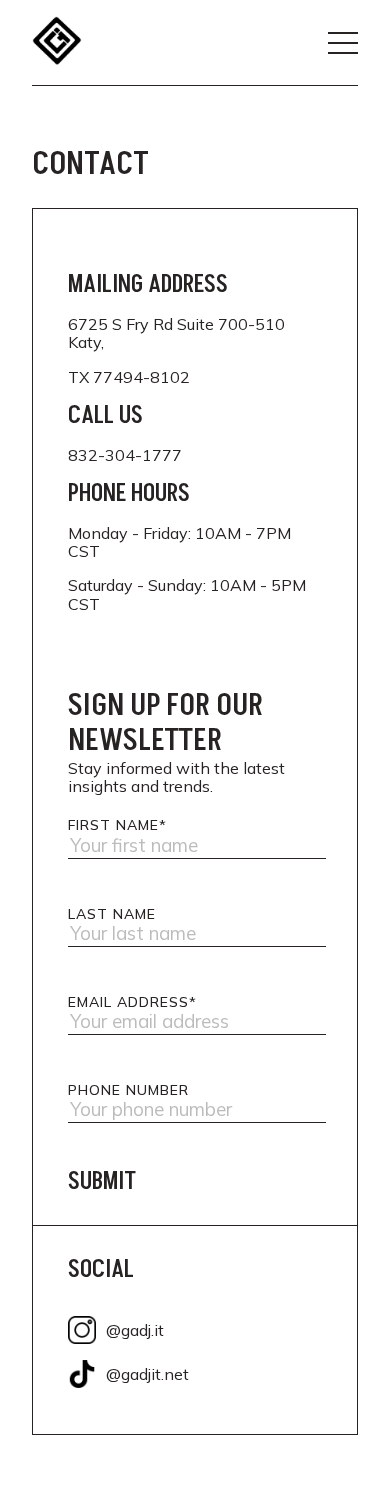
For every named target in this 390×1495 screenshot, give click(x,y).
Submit (102, 1182)
